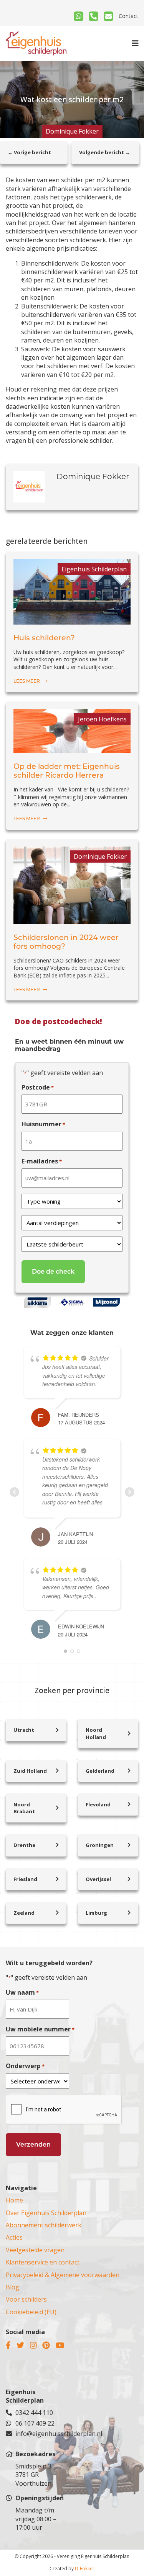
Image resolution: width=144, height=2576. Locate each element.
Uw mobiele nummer (40, 2029)
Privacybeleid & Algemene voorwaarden (63, 2275)
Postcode (38, 1087)
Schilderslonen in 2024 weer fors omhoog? (66, 942)
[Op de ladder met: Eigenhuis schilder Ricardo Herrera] (72, 749)
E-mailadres (42, 1161)
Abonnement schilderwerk (44, 2225)
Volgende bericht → (105, 152)
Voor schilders (26, 2299)
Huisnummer (43, 1124)
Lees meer (27, 681)
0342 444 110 (34, 2413)
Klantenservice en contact (43, 2262)
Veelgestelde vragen (35, 2250)
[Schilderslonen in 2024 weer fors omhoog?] (72, 920)
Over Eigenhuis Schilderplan (46, 2213)
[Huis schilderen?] (72, 620)
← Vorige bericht (29, 152)
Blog (12, 2287)
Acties (14, 2237)
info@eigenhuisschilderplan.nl (41, 2434)
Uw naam (22, 1992)
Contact (128, 16)
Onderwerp (25, 2066)
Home (14, 2200)
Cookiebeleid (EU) (31, 2312)
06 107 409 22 (35, 2423)
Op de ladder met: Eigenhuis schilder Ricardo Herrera (67, 771)
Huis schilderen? (44, 638)
